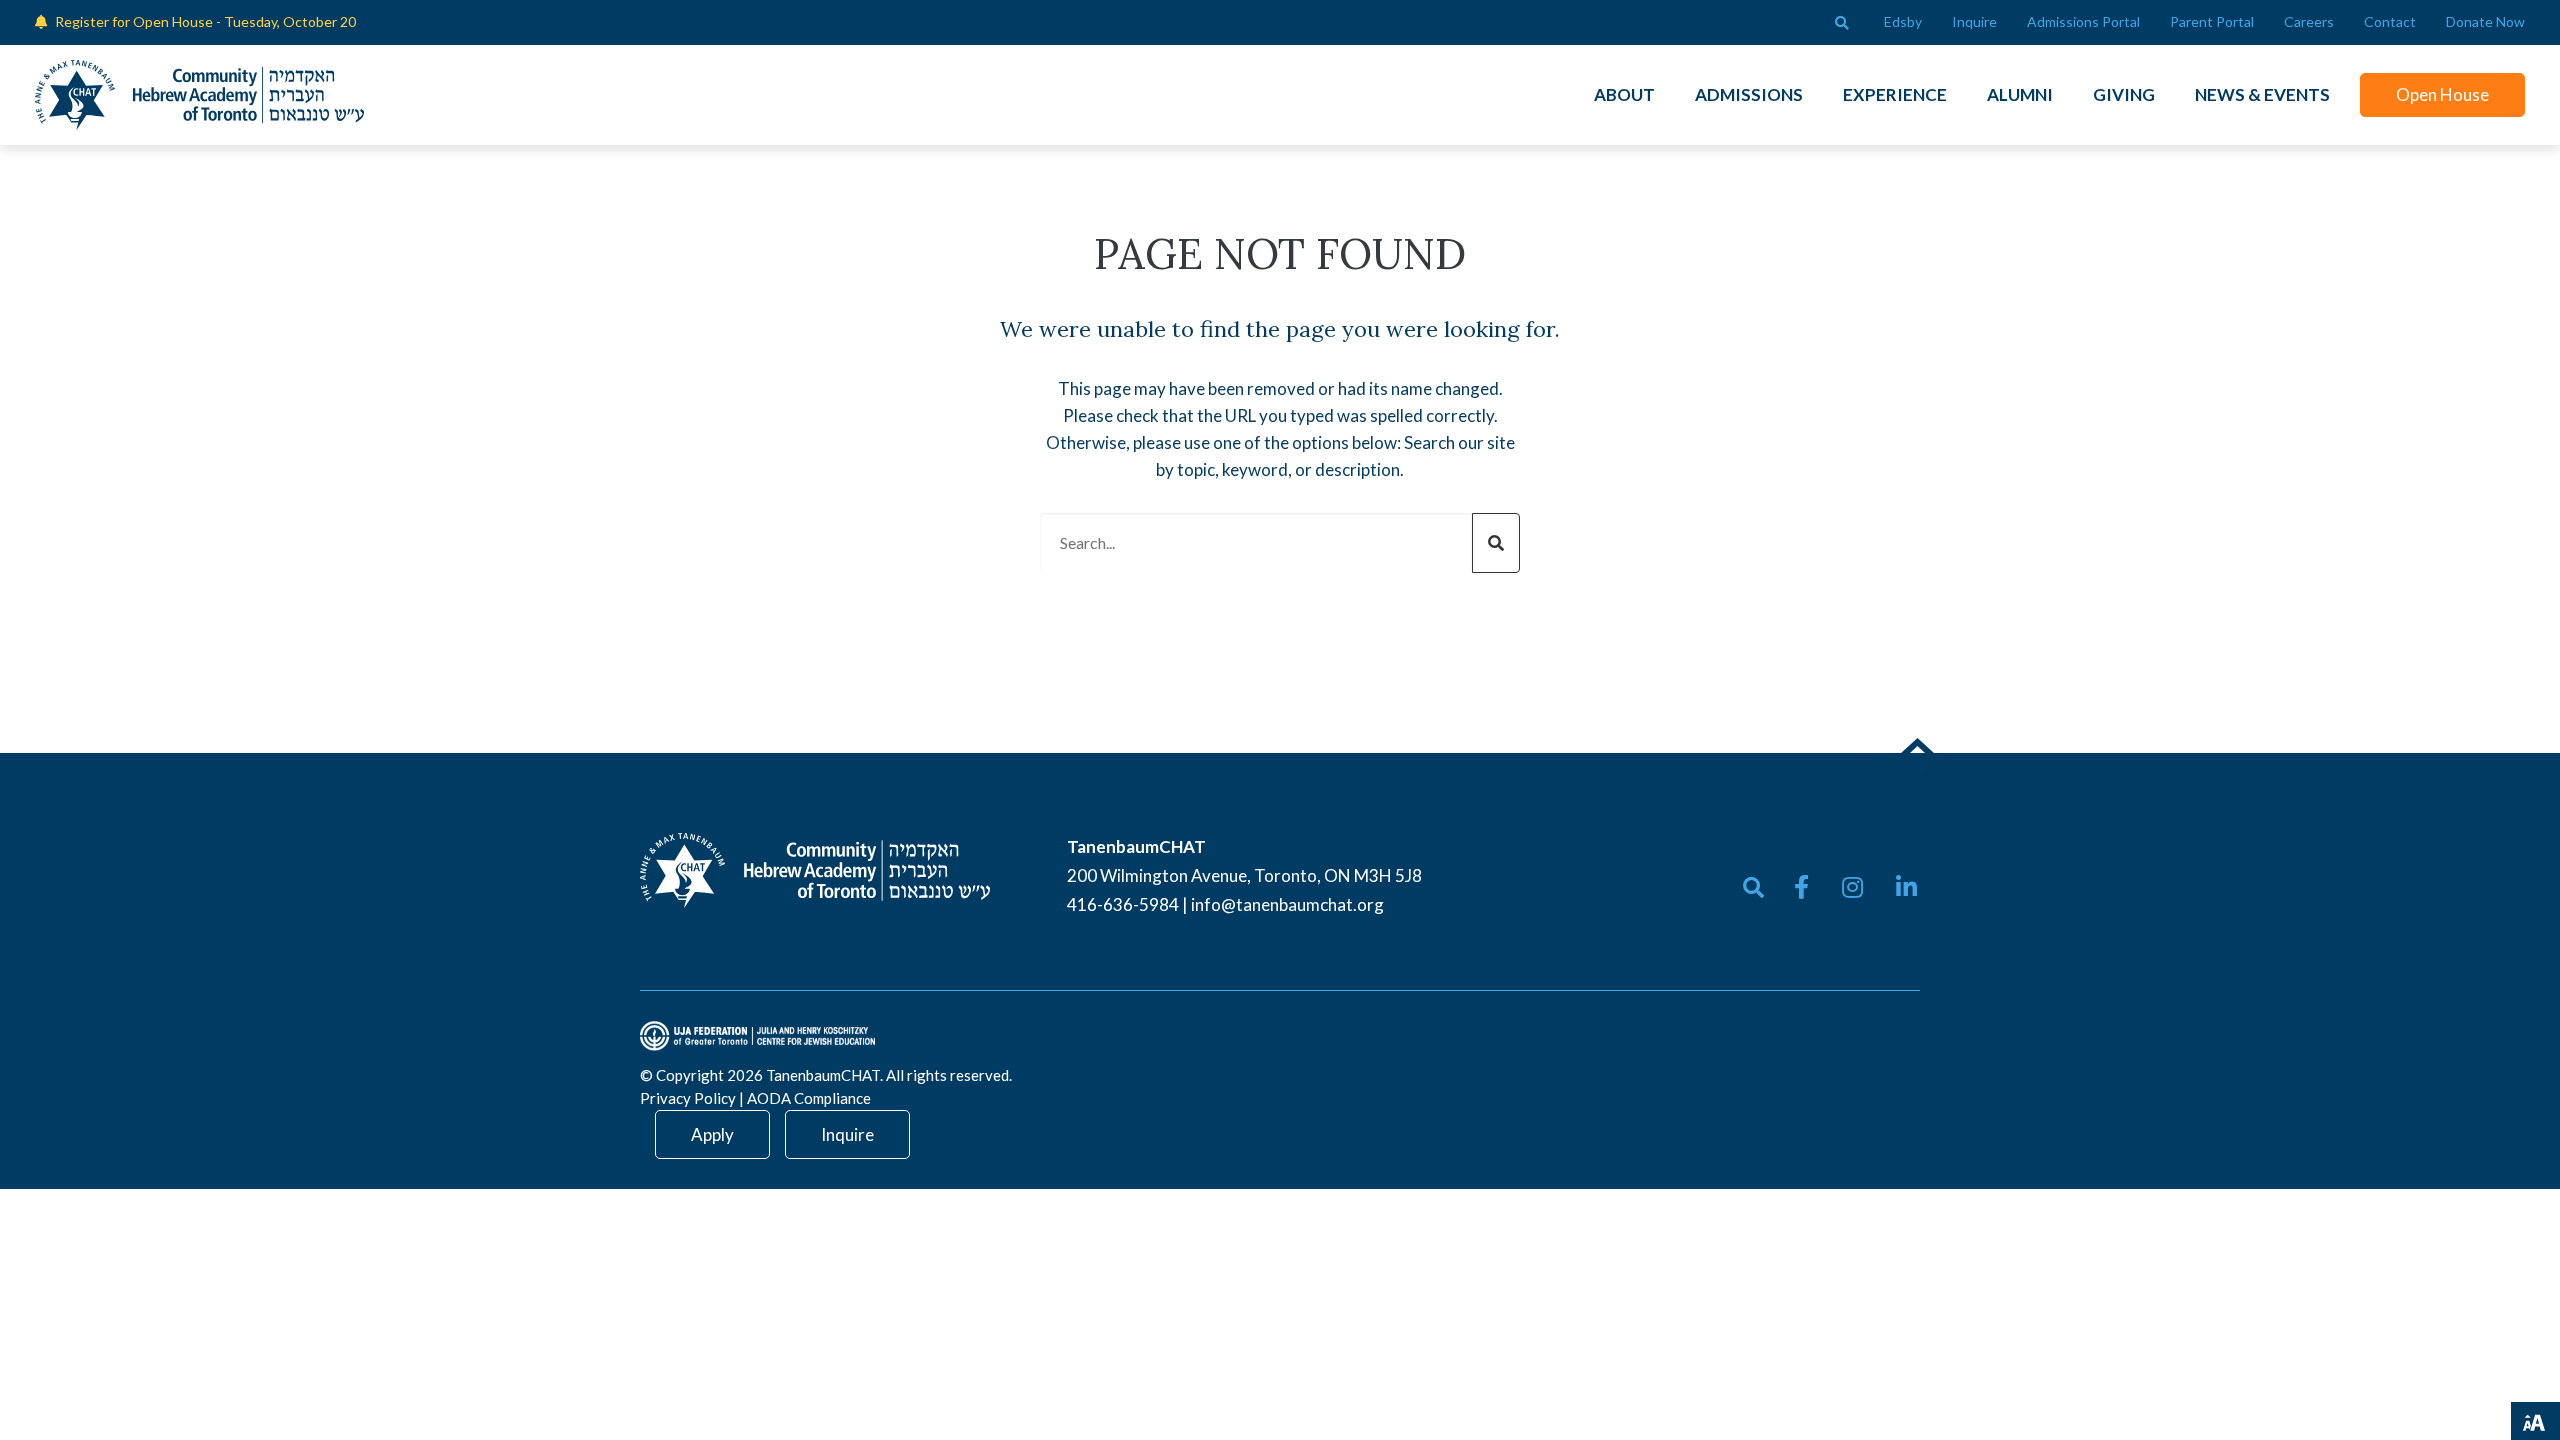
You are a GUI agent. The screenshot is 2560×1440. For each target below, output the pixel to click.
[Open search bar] (1842, 23)
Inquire (847, 1134)
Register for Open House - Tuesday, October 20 (205, 21)
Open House (2442, 94)
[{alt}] (815, 868)
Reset (2412, 1419)
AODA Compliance (809, 1098)
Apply (712, 1134)
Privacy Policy (688, 1098)
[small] (1801, 887)
